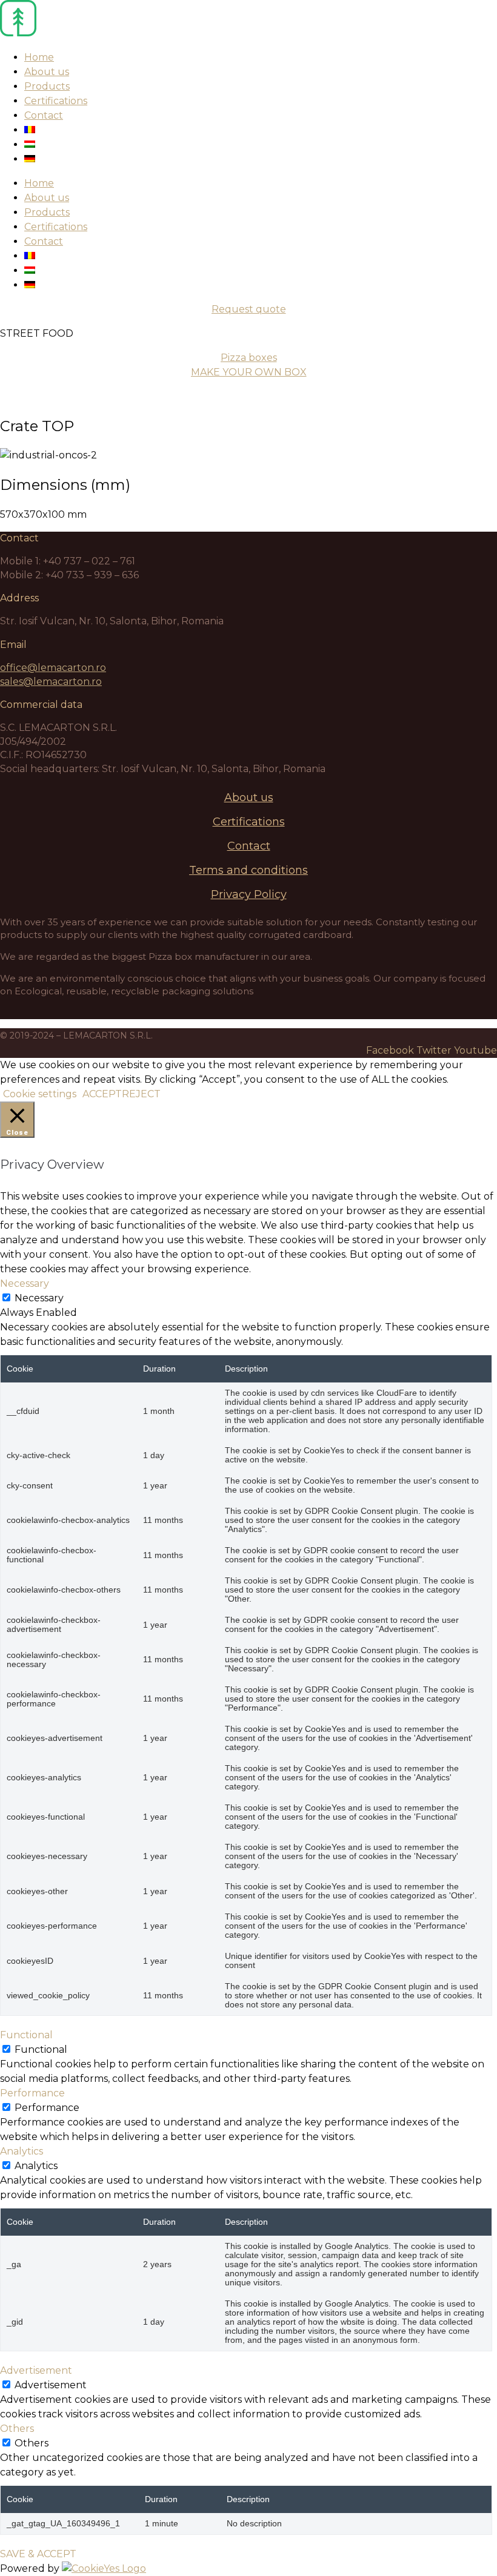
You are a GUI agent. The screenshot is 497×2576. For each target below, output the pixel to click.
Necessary (39, 1298)
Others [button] (17, 2429)
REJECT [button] (141, 1094)
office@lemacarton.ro (53, 668)
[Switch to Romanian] (30, 130)
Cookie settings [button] (40, 1094)
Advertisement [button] (36, 2370)
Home (39, 57)
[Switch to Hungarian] (30, 144)
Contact (44, 115)
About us (47, 72)
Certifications (56, 101)
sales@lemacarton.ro (51, 682)
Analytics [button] (22, 2151)
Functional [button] (26, 2035)
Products (47, 86)
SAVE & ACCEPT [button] (38, 2554)
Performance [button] (32, 2093)
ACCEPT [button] (102, 1094)
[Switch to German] (30, 159)
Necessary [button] (25, 1283)
